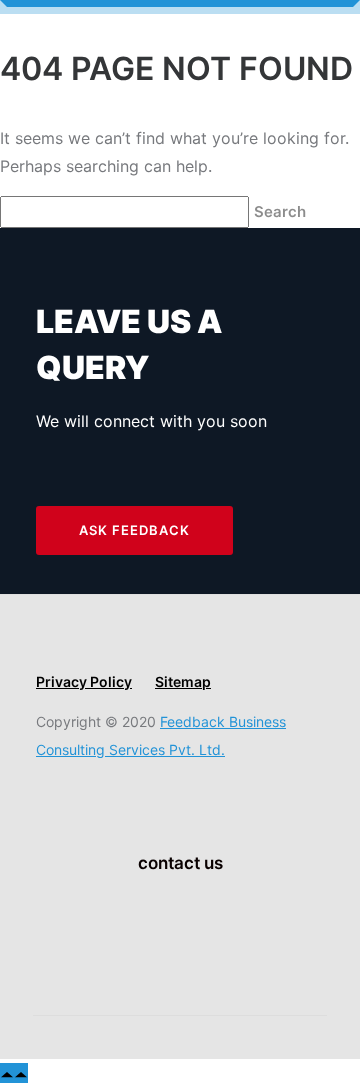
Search (282, 211)
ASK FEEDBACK (134, 530)
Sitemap (183, 681)
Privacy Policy (84, 681)
